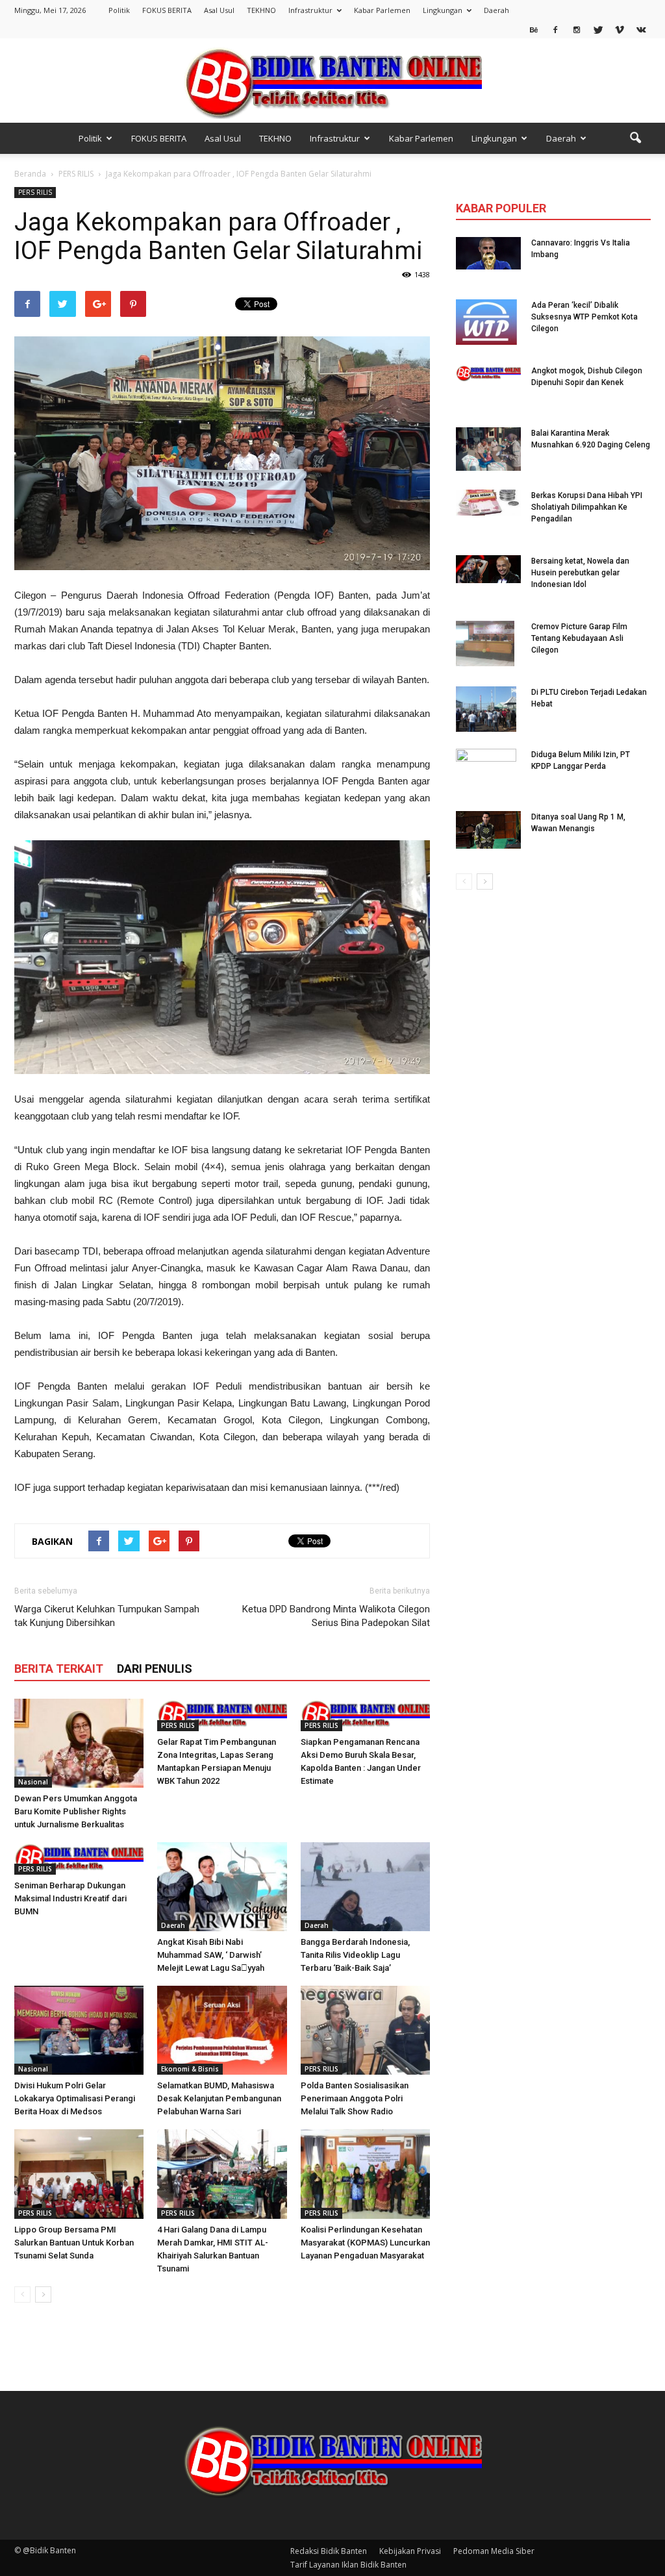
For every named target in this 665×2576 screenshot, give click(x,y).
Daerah (496, 10)
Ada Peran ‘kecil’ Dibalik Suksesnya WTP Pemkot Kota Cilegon (584, 317)
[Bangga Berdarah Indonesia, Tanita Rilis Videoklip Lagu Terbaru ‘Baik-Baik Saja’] (365, 1887)
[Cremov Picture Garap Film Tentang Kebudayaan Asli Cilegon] (485, 644)
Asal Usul (219, 10)
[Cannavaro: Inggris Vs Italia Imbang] (488, 253)
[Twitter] (598, 29)
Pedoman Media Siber (494, 2551)
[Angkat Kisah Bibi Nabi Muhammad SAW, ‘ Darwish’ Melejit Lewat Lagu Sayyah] (222, 1887)
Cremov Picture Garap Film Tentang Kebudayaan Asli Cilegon (579, 638)
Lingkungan (443, 10)
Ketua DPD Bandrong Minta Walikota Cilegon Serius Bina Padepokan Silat (336, 1616)
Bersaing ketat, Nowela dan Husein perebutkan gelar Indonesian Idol (580, 573)
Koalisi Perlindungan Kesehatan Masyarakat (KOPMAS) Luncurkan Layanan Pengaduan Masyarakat (365, 2243)
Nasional (33, 1782)
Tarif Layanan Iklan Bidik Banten (348, 2565)
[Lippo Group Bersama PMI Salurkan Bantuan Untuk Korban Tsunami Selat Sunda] (79, 2174)
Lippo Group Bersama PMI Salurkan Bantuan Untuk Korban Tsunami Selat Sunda (74, 2243)
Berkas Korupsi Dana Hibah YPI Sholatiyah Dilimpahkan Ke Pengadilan (587, 507)
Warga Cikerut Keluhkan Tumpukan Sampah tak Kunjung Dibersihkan (107, 1616)
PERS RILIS (35, 192)
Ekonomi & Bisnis (190, 2069)
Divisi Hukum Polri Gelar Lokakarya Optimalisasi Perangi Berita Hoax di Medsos (75, 2098)
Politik (119, 10)
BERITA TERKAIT (59, 1669)
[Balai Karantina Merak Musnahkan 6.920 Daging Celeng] (488, 449)
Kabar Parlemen (382, 10)
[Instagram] (577, 29)
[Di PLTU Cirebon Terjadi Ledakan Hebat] (486, 709)
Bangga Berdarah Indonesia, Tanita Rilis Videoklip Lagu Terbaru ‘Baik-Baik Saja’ (355, 1955)
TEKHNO (261, 10)
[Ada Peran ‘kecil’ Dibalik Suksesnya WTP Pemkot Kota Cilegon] (486, 322)
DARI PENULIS (155, 1669)
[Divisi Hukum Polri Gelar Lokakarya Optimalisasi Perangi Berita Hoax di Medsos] (79, 2030)
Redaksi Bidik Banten (329, 2551)
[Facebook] (555, 29)
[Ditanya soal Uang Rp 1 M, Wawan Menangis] (488, 830)
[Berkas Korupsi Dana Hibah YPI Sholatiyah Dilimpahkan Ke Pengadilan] (488, 503)
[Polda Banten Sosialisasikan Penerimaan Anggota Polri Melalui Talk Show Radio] (365, 2030)
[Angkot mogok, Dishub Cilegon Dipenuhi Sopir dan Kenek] (488, 373)
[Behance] (534, 29)
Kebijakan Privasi (410, 2551)
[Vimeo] (620, 29)
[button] (635, 138)
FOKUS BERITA (167, 10)
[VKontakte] (641, 29)
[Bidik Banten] (332, 81)
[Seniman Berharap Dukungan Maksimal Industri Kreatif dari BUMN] (79, 1858)
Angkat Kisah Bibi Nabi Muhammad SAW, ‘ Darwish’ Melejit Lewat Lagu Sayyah (211, 1955)
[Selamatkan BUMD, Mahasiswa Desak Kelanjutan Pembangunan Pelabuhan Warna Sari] (222, 2030)
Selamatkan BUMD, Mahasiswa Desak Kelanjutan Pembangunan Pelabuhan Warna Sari (219, 2098)
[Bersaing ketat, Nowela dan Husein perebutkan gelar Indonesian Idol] (488, 569)
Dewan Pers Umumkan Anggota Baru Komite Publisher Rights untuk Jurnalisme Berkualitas (76, 1811)
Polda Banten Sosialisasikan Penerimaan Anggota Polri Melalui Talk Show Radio (355, 2098)
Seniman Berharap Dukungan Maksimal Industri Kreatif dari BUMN (70, 1898)
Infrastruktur (310, 10)
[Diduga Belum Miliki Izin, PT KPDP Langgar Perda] (486, 771)
